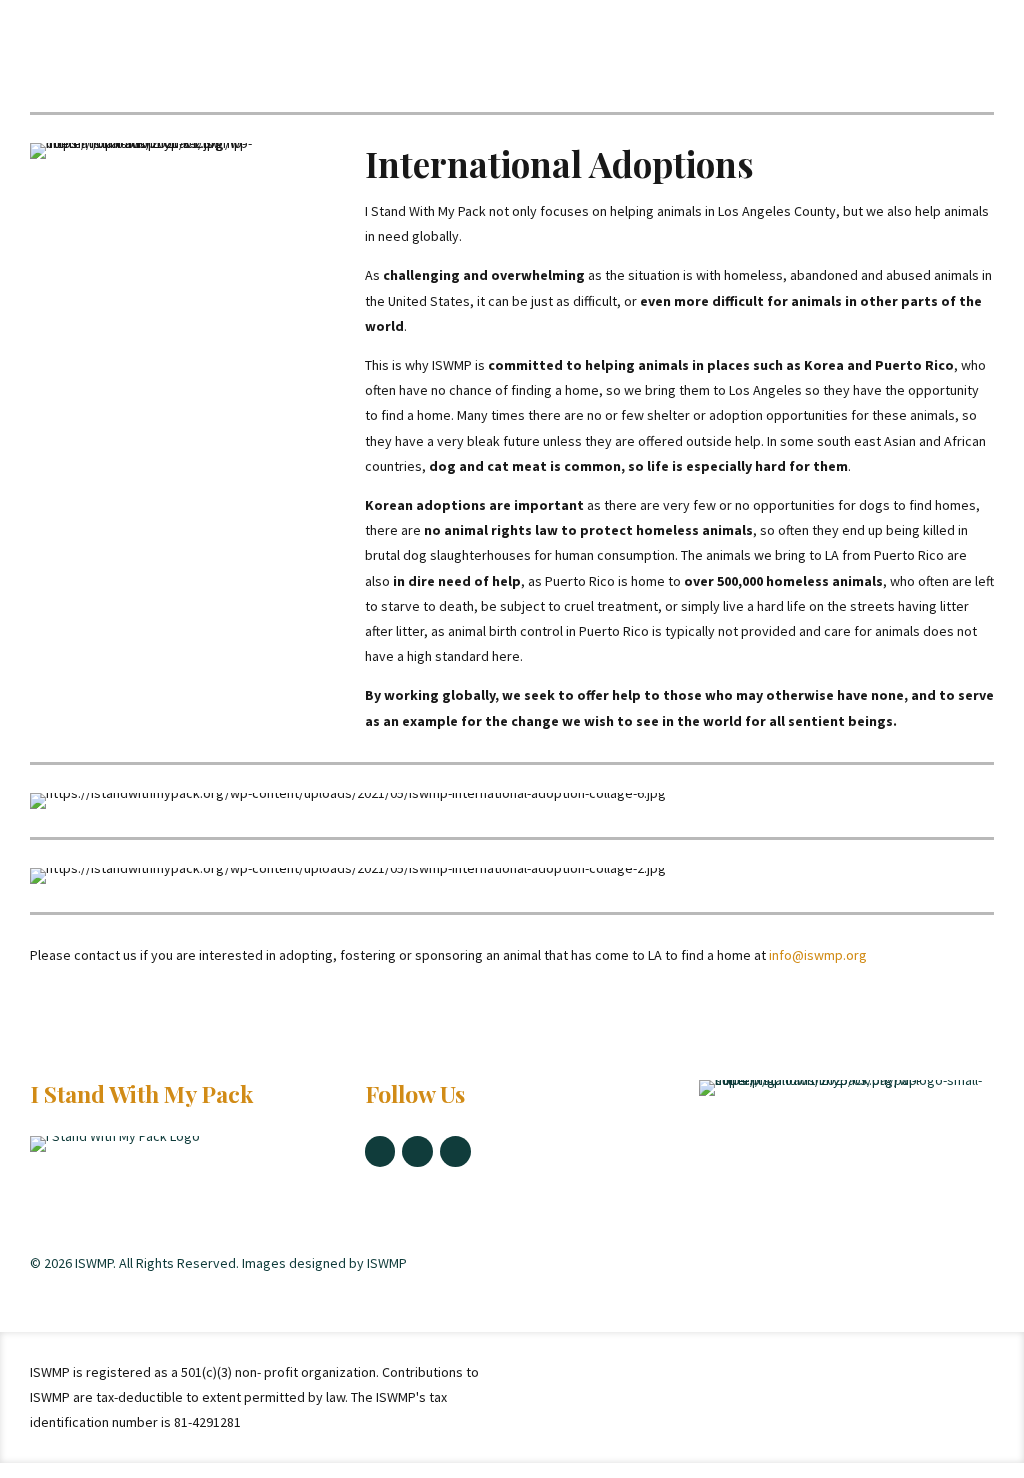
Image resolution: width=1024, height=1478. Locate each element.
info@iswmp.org (816, 955)
